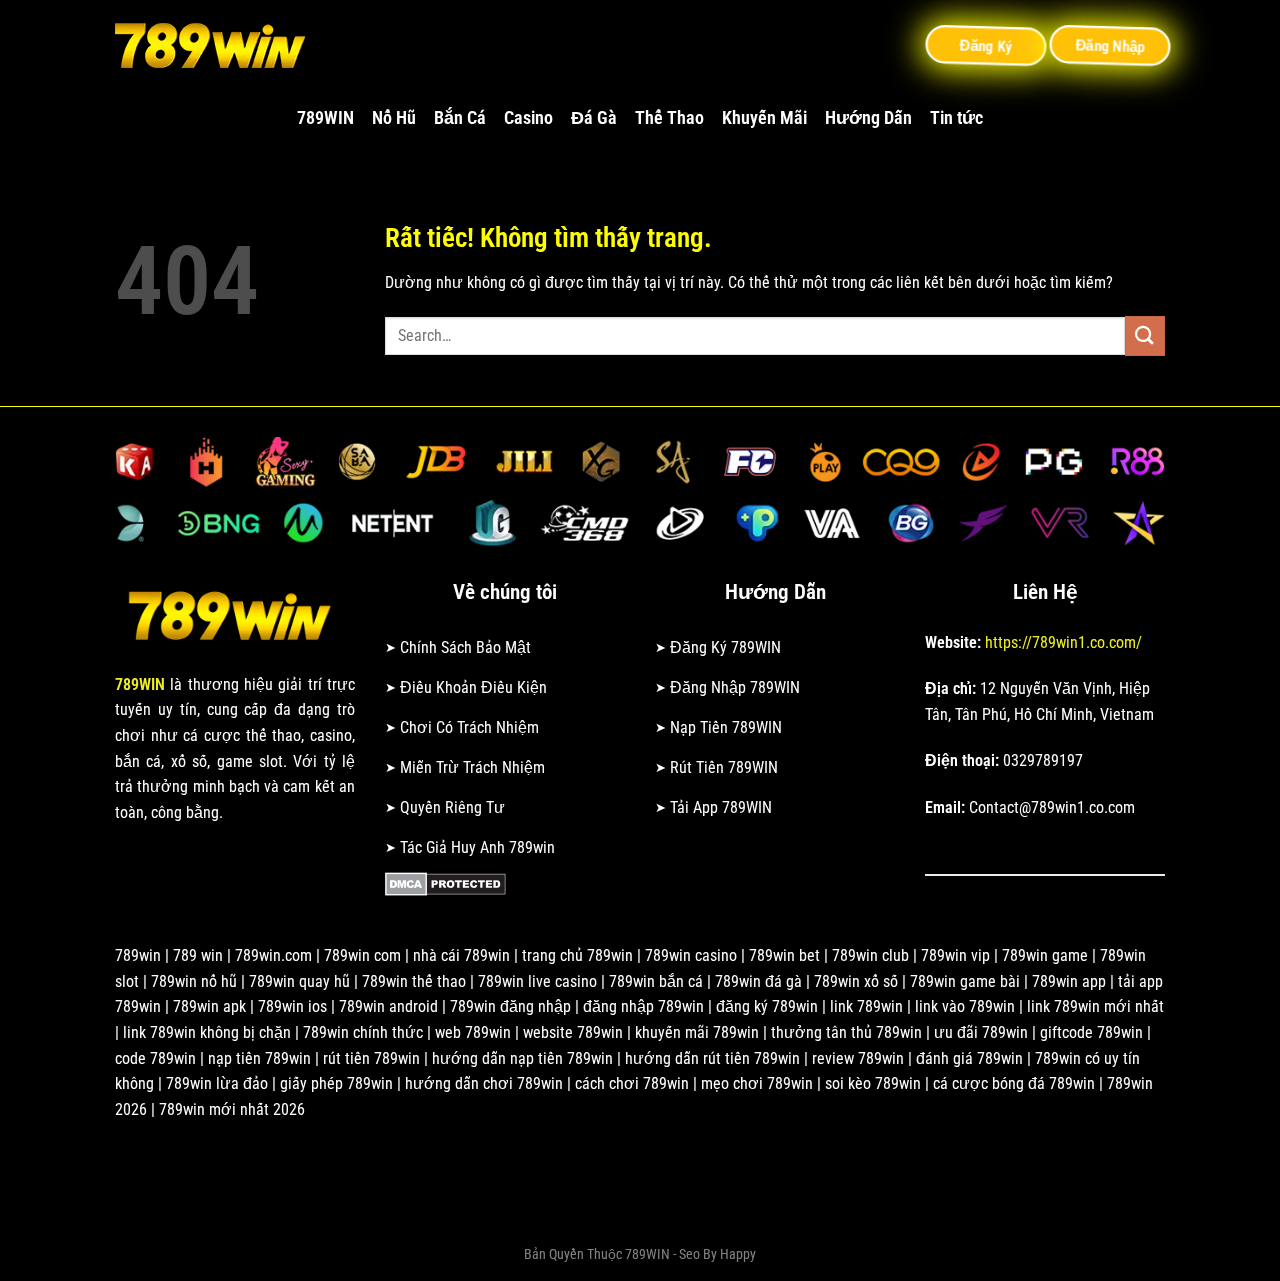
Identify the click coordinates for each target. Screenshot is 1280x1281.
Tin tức (956, 118)
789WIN (325, 118)
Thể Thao (669, 118)
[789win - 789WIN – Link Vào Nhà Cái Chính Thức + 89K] (215, 45)
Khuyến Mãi (764, 118)
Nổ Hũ (394, 118)
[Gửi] (1145, 335)
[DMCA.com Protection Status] (445, 882)
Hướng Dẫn (868, 118)
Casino (528, 118)
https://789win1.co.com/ (1063, 642)
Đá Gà (594, 118)
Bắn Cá (460, 118)
